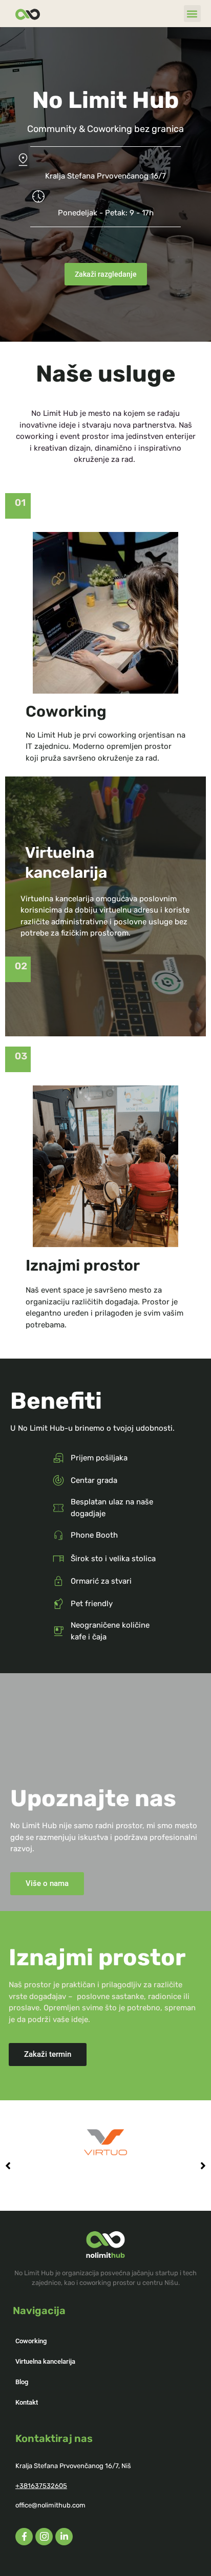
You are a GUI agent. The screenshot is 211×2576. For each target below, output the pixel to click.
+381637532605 (41, 2486)
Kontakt (27, 2402)
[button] (192, 14)
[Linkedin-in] (64, 2537)
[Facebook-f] (24, 2537)
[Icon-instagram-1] (44, 2537)
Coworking (31, 2341)
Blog (22, 2382)
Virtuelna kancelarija (45, 2361)
